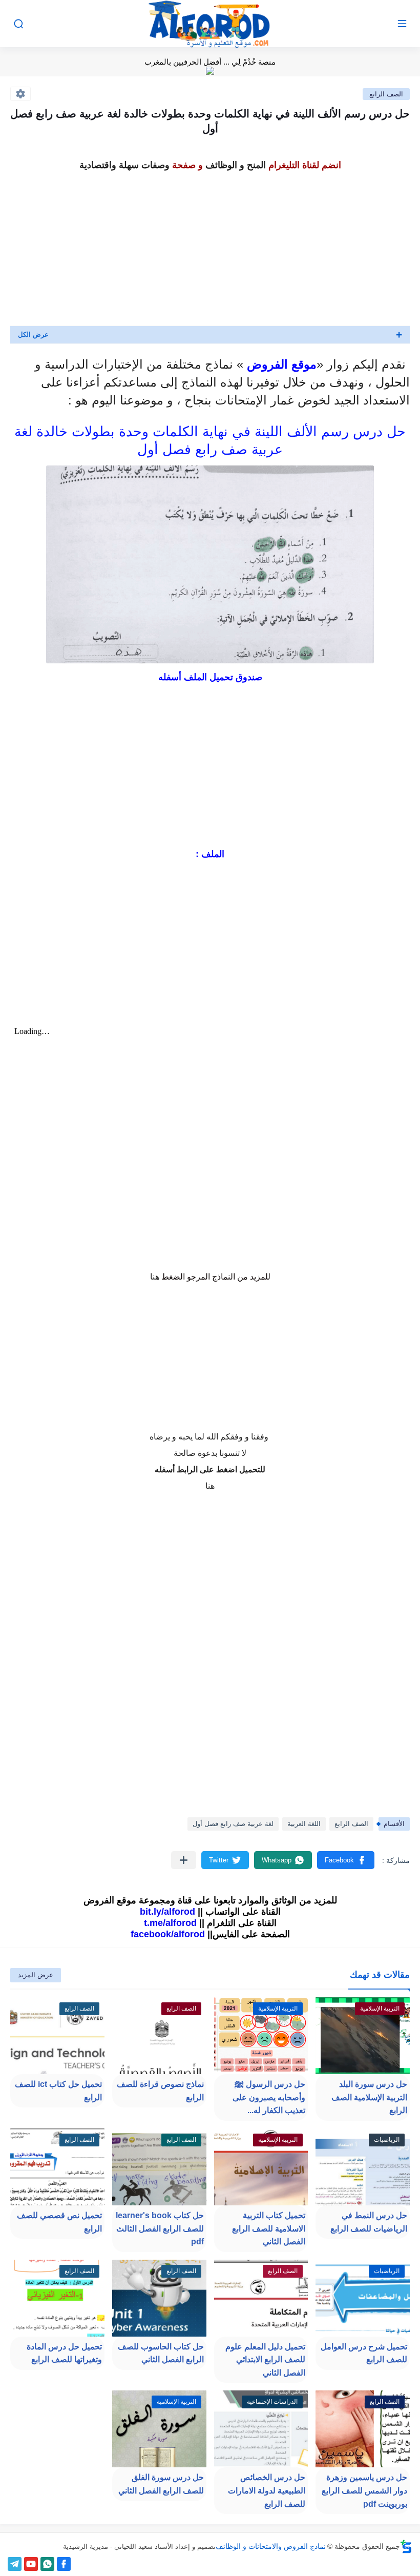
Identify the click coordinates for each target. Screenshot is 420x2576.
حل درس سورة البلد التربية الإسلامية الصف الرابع (369, 2097)
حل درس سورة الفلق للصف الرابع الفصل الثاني (161, 2484)
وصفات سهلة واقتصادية (124, 165)
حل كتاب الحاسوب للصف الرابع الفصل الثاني (161, 2353)
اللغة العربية (304, 1824)
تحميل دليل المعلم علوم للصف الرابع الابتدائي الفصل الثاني (265, 2360)
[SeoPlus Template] (406, 2547)
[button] (346, 1860)
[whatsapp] (47, 2564)
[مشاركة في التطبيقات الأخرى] (184, 1860)
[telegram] (15, 2564)
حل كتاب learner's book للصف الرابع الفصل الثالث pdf (160, 2228)
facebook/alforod (168, 1934)
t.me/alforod (170, 1923)
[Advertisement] (210, 246)
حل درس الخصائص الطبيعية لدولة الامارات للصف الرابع (267, 2490)
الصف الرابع (386, 94)
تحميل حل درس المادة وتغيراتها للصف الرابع (64, 2353)
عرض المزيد (36, 1975)
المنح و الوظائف (236, 165)
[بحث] (18, 24)
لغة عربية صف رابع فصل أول (233, 1824)
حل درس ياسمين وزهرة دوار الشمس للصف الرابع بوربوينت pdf (364, 2490)
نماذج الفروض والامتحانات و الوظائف (271, 2546)
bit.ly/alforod (167, 1912)
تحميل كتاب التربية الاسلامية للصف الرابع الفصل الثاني (269, 2228)
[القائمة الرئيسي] (402, 24)
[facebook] (64, 2564)
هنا (155, 1277)
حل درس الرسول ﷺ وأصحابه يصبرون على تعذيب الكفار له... (269, 2097)
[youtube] (31, 2564)
